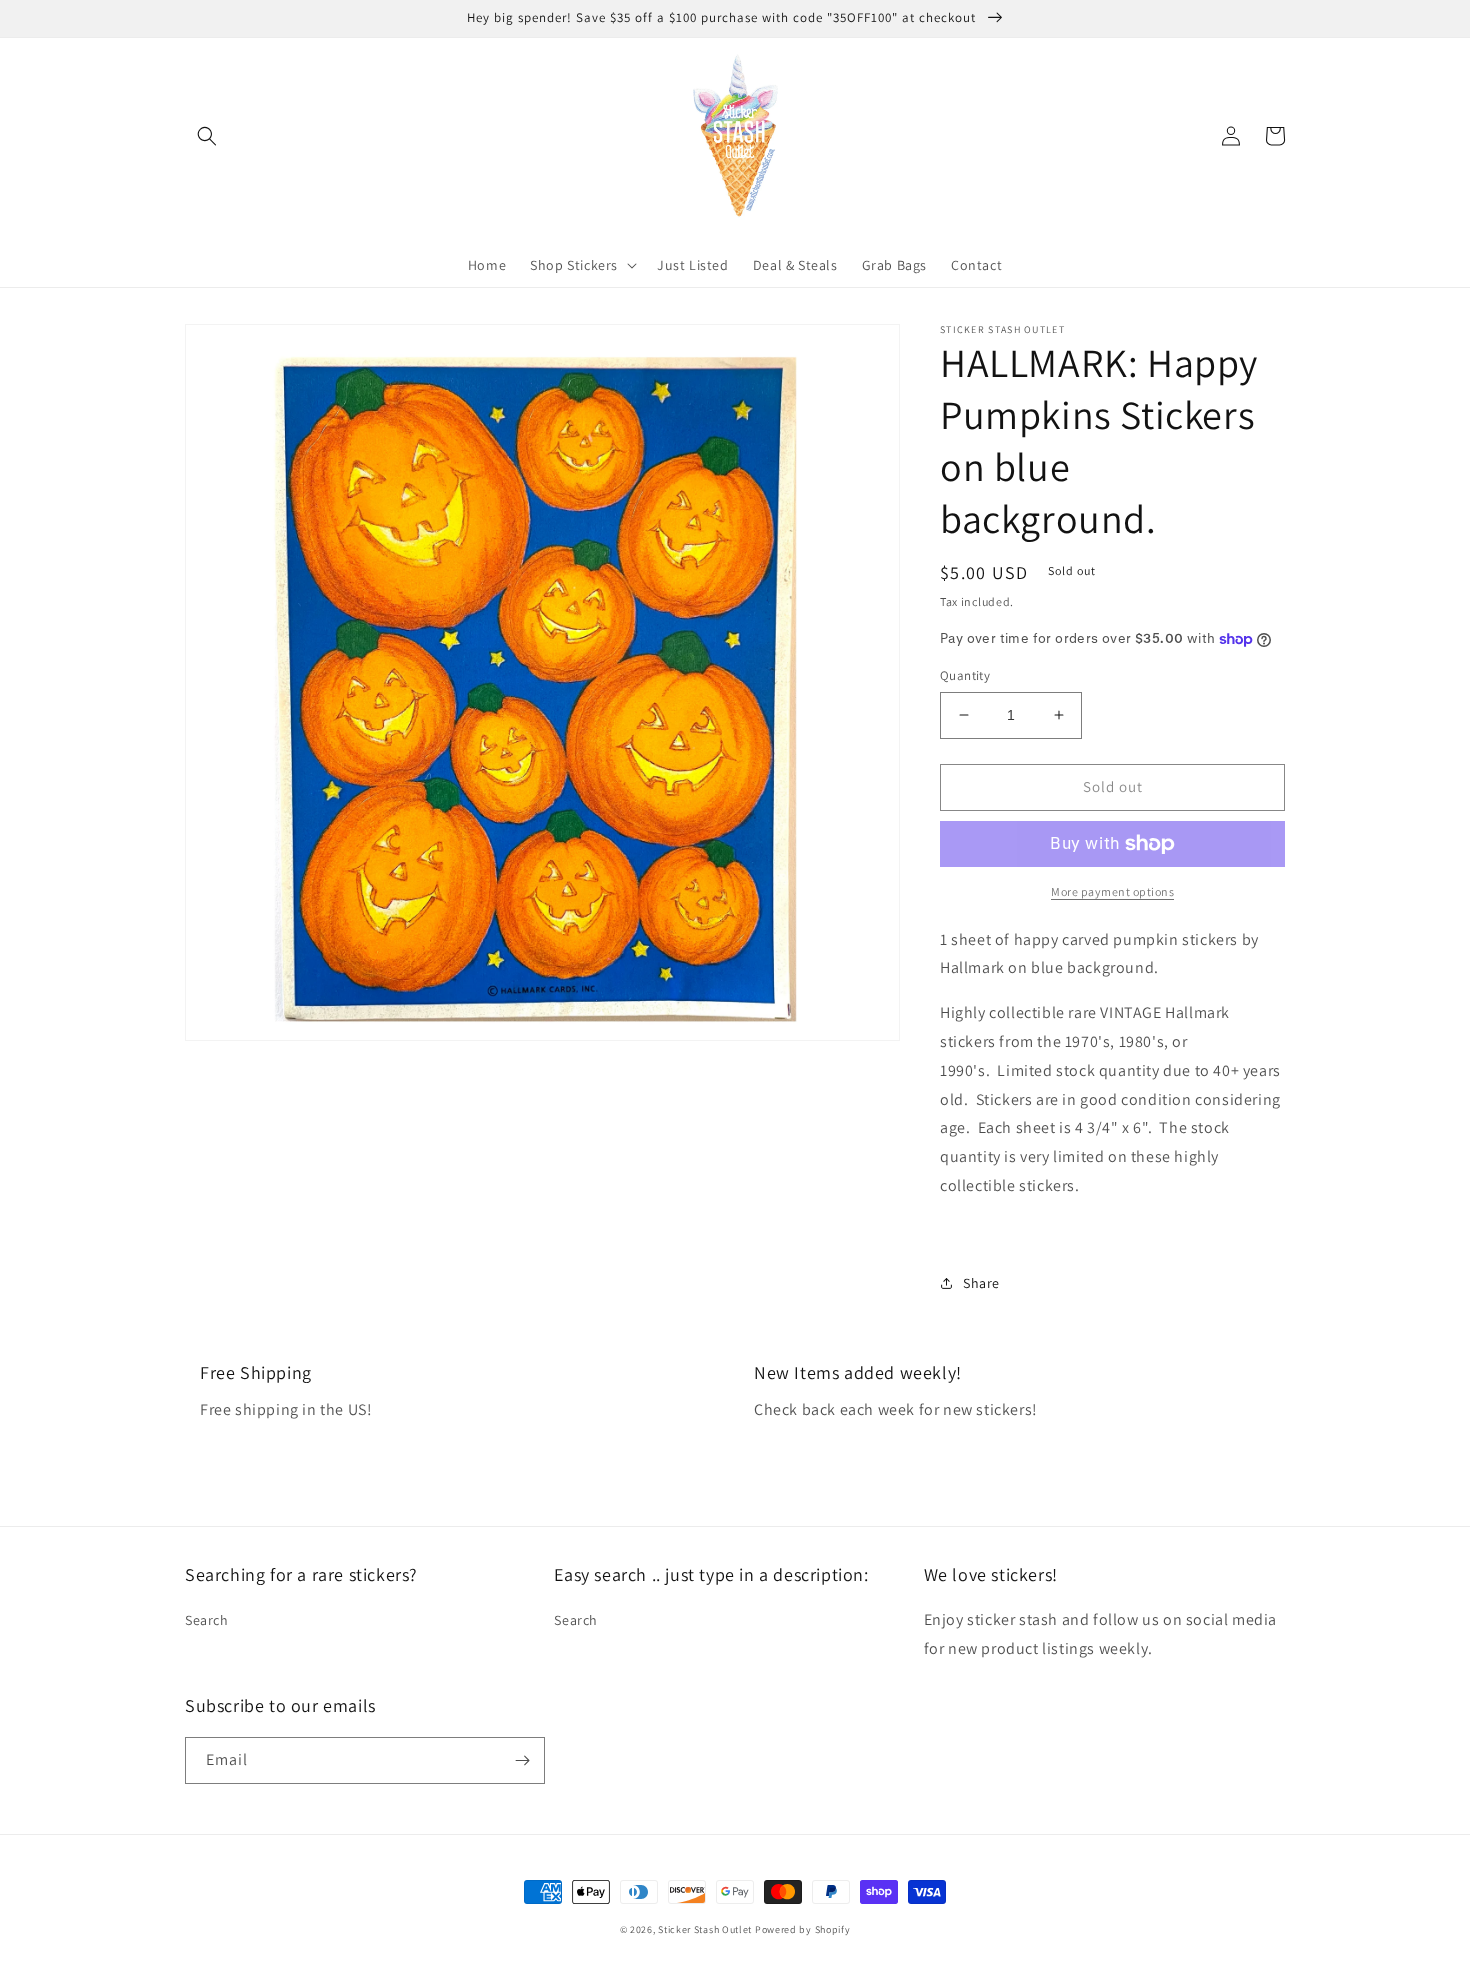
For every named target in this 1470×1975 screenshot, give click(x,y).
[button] (207, 136)
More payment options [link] (1112, 891)
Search (207, 1620)
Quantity (965, 675)
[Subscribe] (522, 1760)
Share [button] (981, 1283)
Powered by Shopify (803, 1929)
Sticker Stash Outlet (705, 1929)
